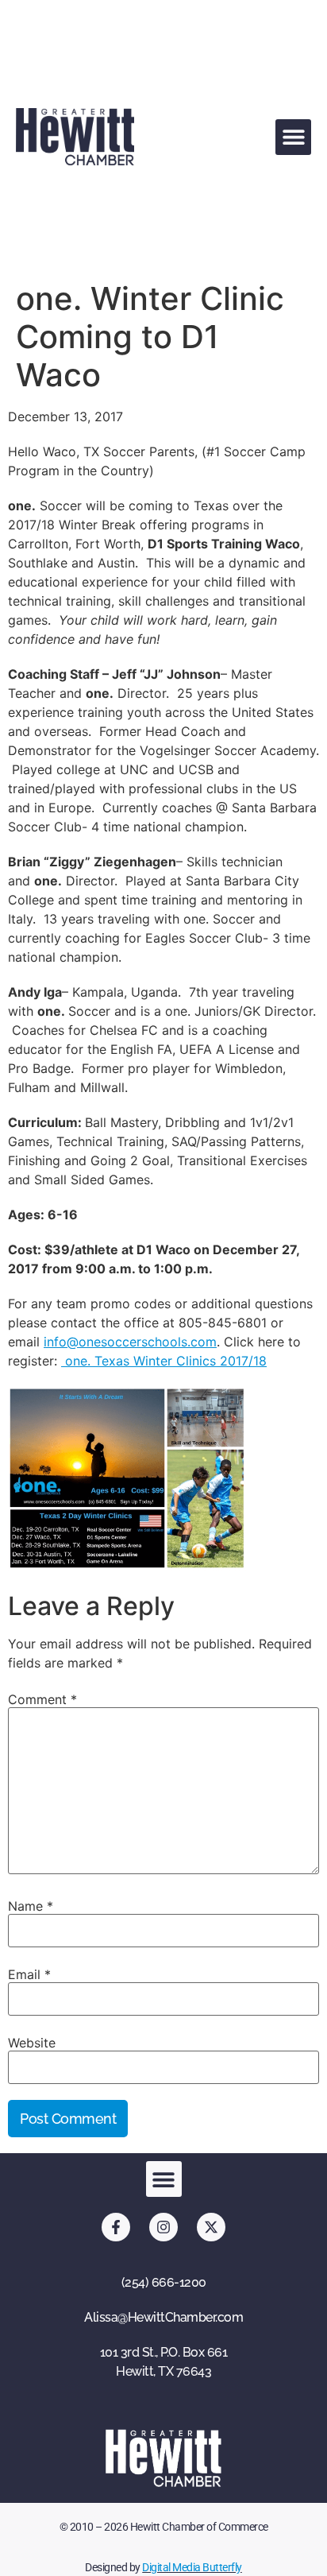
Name (31, 1906)
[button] (293, 137)
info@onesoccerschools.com (130, 1342)
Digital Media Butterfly (192, 2567)
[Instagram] (163, 2227)
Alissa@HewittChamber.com (163, 2317)
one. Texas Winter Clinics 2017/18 (164, 1361)
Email (29, 1974)
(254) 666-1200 (164, 2282)
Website (32, 2043)
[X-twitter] (211, 2227)
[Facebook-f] (116, 2227)
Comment (42, 1699)
